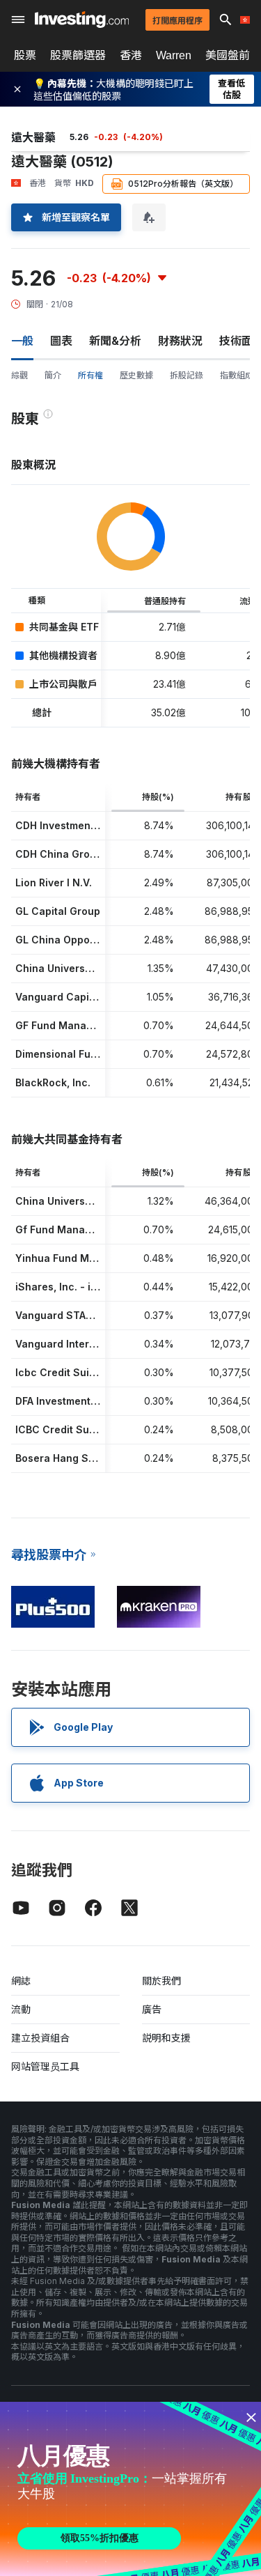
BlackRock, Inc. (53, 1082)
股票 (25, 55)
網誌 (21, 1981)
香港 (131, 55)
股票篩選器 (78, 55)
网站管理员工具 (45, 2066)
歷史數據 (136, 375)
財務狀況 (180, 341)
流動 (21, 2009)
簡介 (53, 375)
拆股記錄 (187, 375)
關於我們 (161, 1981)
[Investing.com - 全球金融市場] (82, 20)
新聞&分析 (115, 341)
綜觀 (19, 375)
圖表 (61, 341)
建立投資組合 (40, 2038)
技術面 (236, 341)
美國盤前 (228, 55)
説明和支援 (166, 2038)
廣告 (152, 2009)
